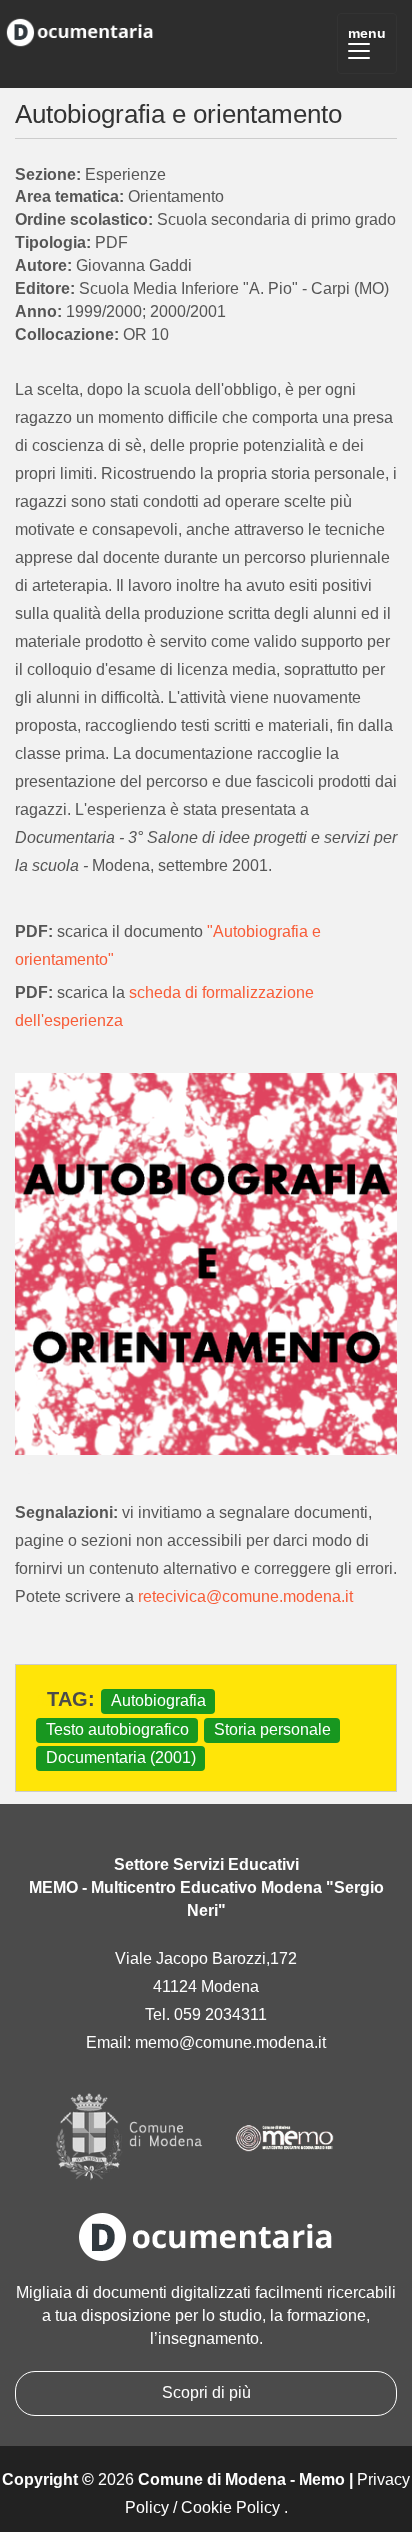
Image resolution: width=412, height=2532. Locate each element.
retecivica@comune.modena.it (245, 1596)
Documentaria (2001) (121, 1757)
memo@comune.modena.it (230, 2042)
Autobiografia (158, 1700)
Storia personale (272, 1729)
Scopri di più (206, 2392)
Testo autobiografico (117, 1729)
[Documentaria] (80, 29)
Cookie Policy (230, 2507)
